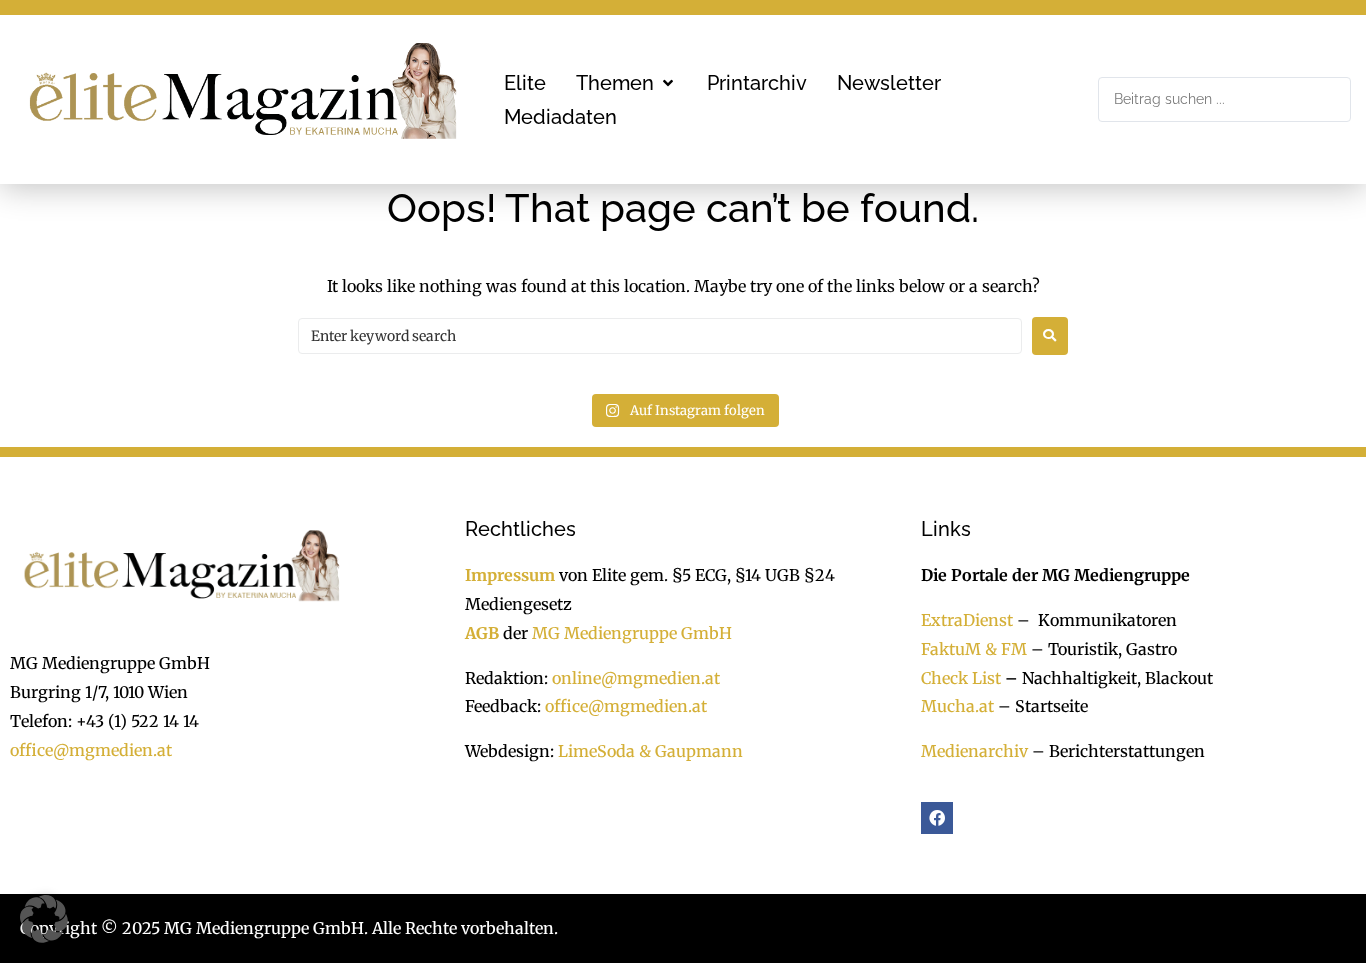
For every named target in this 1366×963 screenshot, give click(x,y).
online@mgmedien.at (636, 678)
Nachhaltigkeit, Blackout (1107, 678)
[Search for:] (660, 336)
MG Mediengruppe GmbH (632, 633)
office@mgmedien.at (91, 750)
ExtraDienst (967, 620)
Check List (961, 678)
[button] (626, 83)
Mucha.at (957, 706)
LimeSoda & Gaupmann (650, 751)
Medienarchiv (974, 751)
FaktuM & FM (974, 649)
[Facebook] (937, 818)
